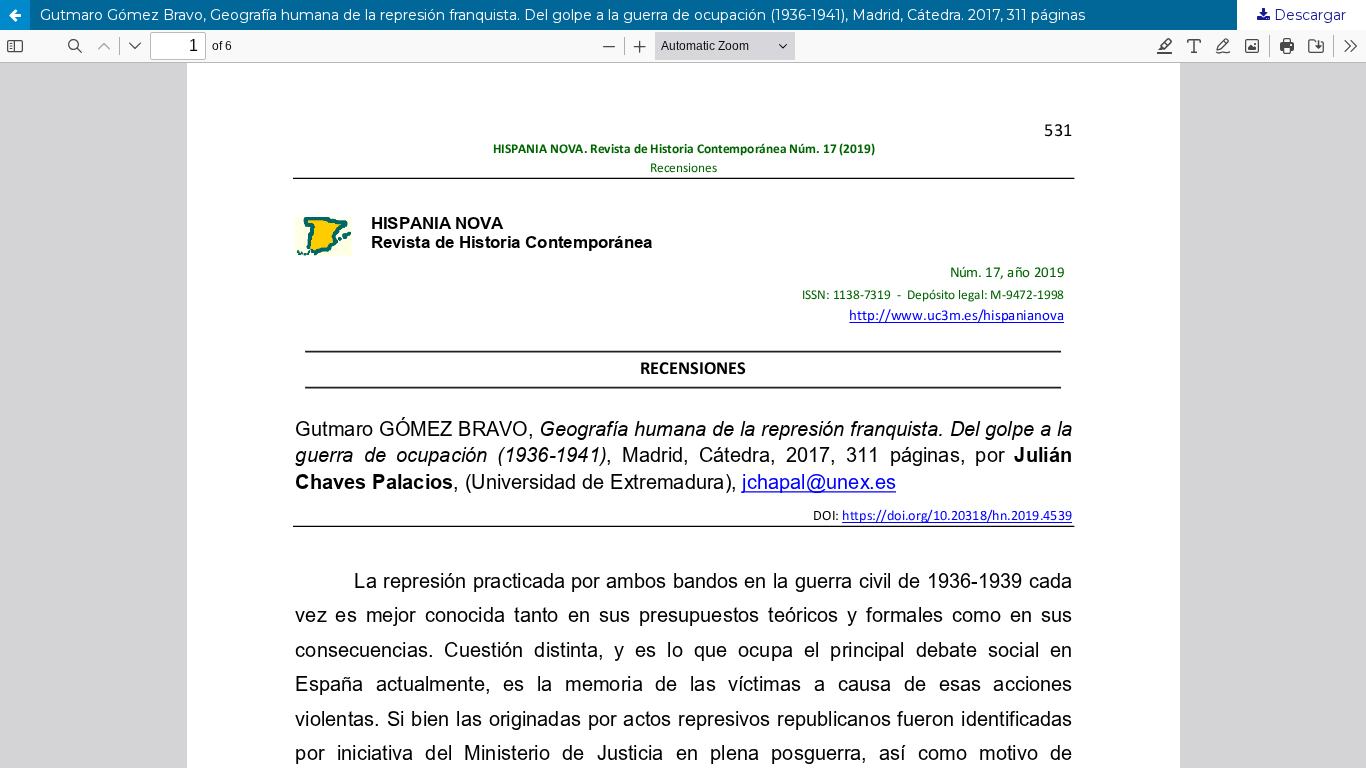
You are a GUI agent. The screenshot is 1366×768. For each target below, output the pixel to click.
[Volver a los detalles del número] (15, 15)
